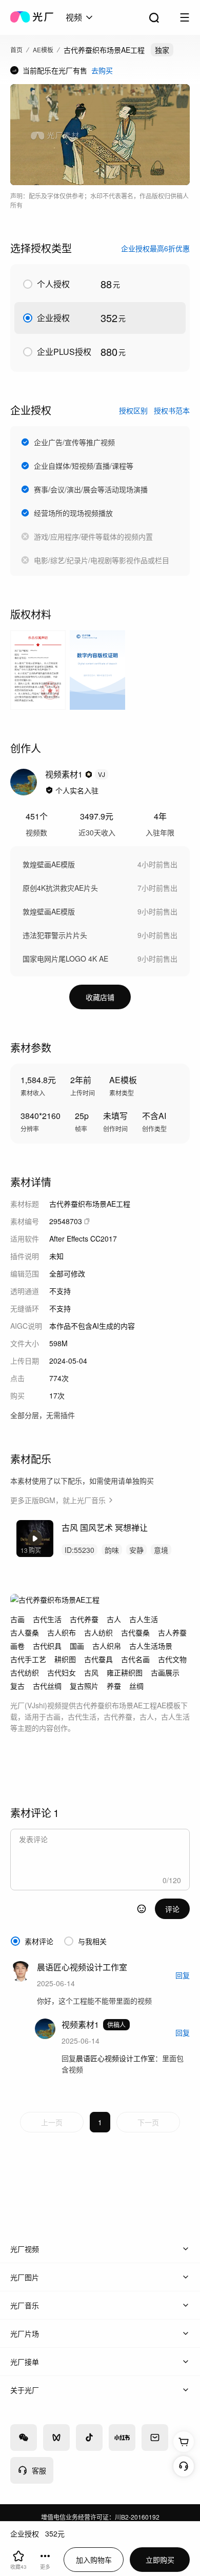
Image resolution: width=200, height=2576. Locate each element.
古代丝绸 (47, 1686)
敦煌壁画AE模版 (49, 864)
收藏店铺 (100, 997)
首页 (16, 49)
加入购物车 (94, 2560)
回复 (183, 1975)
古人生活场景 (151, 1646)
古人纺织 (98, 1632)
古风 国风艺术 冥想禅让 (105, 1527)
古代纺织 (25, 1672)
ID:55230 (79, 1550)
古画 (17, 1619)
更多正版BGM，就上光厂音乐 (58, 1500)
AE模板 (43, 49)
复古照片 (84, 1686)
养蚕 (114, 1686)
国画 (77, 1646)
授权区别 (133, 410)
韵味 (112, 1550)
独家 (162, 50)
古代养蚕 (84, 1619)
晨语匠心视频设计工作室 (115, 2058)
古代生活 (47, 1619)
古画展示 (165, 1672)
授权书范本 (172, 410)
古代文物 (172, 1659)
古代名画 (135, 1659)
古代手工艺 (28, 1659)
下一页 (148, 2122)
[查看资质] (49, 790)
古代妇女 (62, 1672)
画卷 (17, 1646)
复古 (17, 1686)
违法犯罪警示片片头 (55, 935)
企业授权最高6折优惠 (155, 248)
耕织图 (65, 1659)
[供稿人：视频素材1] (24, 782)
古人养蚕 (172, 1632)
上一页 (52, 2122)
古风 (91, 1672)
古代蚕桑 (135, 1632)
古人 (114, 1619)
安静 (136, 1550)
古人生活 (144, 1619)
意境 (161, 1550)
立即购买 (160, 2560)
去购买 (102, 70)
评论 (172, 1909)
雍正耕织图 (125, 1672)
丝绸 (136, 1686)
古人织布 (62, 1632)
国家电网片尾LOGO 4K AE (65, 958)
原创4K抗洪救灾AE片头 (60, 888)
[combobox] (80, 17)
